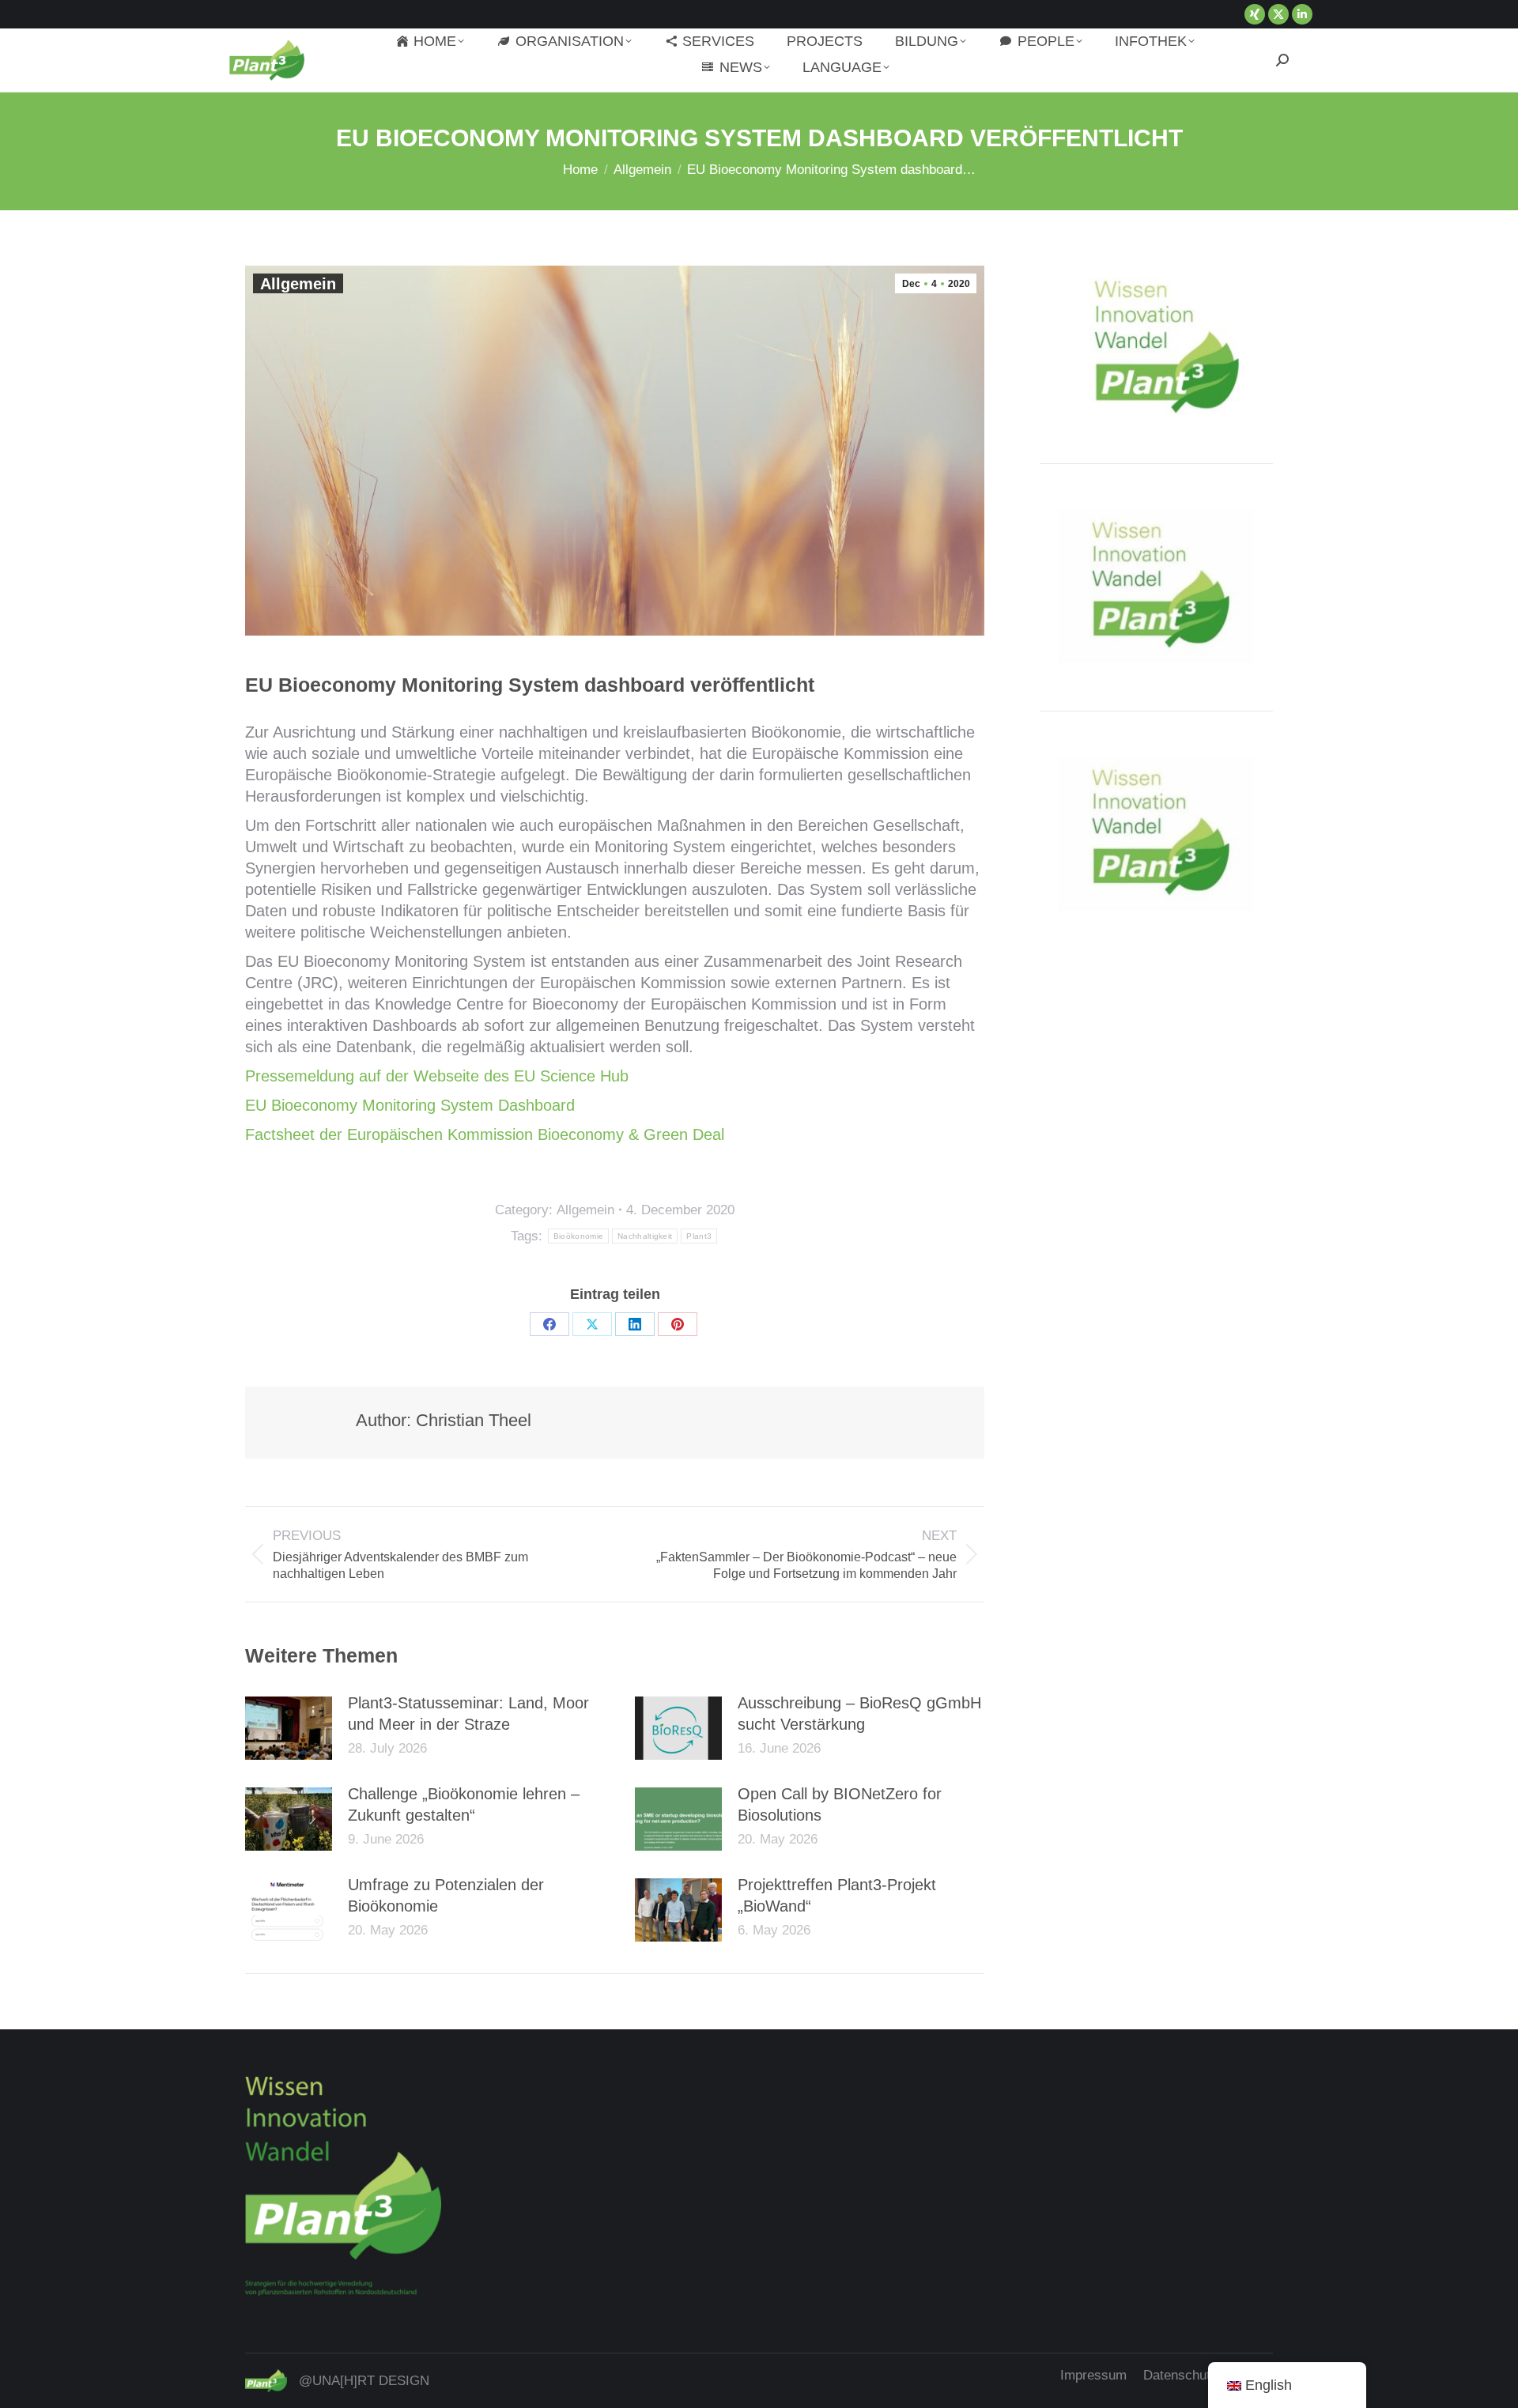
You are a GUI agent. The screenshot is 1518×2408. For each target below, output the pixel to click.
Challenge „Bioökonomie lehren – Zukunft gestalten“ (464, 1804)
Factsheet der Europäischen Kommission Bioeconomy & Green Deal (485, 1134)
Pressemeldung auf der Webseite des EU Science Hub (437, 1076)
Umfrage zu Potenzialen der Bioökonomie (446, 1895)
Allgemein (298, 284)
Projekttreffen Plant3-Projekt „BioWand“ (837, 1895)
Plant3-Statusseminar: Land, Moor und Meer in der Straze (468, 1714)
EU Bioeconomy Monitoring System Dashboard (410, 1105)
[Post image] (289, 1728)
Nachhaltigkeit (645, 1236)
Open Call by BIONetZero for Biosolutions (840, 1804)
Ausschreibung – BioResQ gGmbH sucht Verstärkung (859, 1714)
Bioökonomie (578, 1236)
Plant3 (699, 1236)
